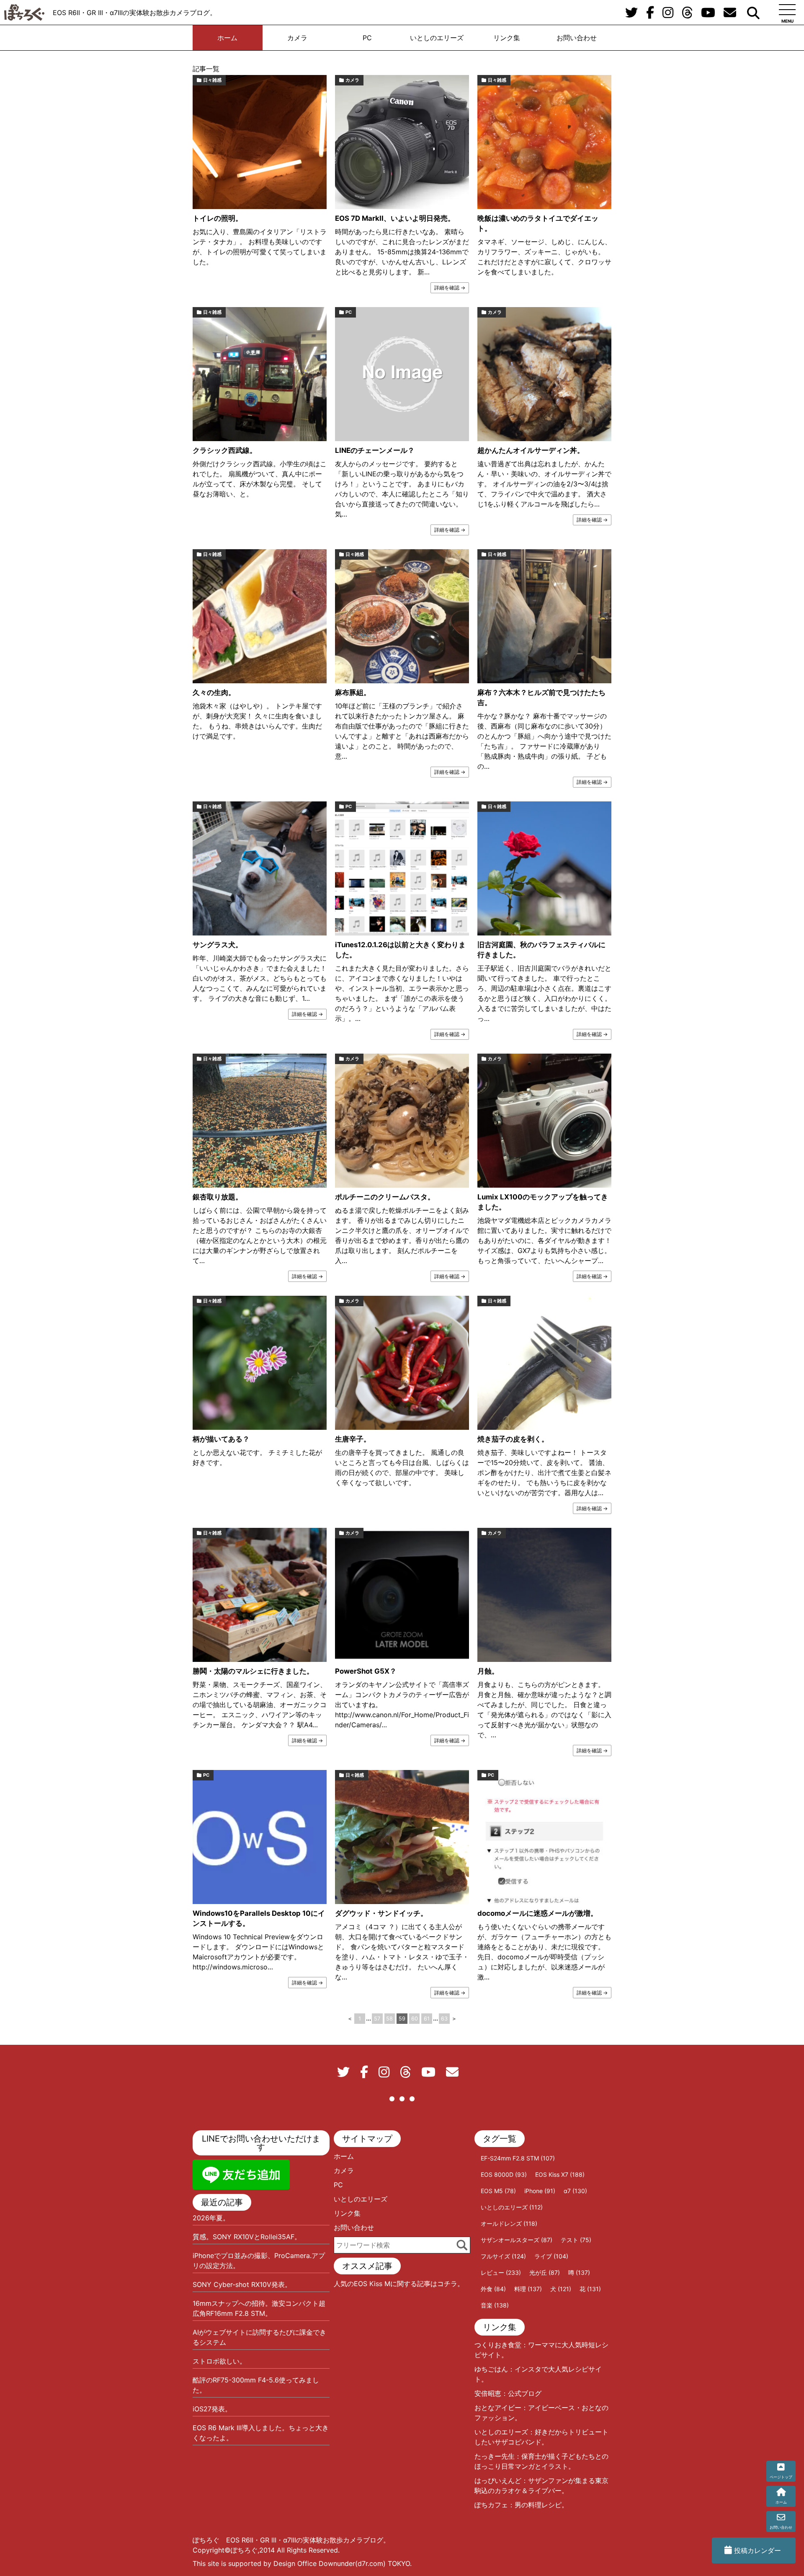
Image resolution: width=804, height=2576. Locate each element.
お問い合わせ (577, 38)
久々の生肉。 (214, 692)
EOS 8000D (504, 2174)
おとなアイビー (498, 2408)
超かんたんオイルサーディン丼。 (531, 450)
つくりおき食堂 (498, 2345)
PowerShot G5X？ (366, 1671)
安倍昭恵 (488, 2393)
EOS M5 (498, 2191)
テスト (576, 2240)
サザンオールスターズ (517, 2240)
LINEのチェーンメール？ (375, 450)
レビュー (501, 2272)
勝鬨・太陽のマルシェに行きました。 (253, 1671)
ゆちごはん (491, 2369)
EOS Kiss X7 (560, 2174)
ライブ (551, 2256)
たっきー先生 (495, 2456)
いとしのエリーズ (437, 38)
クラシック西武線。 (225, 450)
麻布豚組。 (353, 692)
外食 (493, 2289)
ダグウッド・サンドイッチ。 (381, 1913)
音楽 (495, 2305)
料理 (528, 2289)
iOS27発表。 (212, 2409)
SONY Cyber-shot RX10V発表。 (242, 2284)
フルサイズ (503, 2256)
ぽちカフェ (491, 2505)
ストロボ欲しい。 (219, 2361)
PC (367, 38)
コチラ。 (451, 2284)
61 (427, 2019)
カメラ (297, 38)
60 (415, 2019)
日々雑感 (212, 80)
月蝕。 (488, 1671)
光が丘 (545, 2272)
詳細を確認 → (450, 288)
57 (377, 2019)
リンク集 (507, 38)
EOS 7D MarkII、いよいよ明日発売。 (395, 218)
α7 (575, 2191)
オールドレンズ (509, 2223)
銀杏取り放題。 (218, 1197)
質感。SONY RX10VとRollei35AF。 (247, 2237)
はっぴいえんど (498, 2480)
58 (389, 2019)
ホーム (227, 38)
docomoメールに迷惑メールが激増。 (537, 1913)
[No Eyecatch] (402, 374)
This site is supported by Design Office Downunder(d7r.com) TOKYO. (302, 2563)
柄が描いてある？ (221, 1439)
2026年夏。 (211, 2218)
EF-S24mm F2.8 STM (518, 2158)
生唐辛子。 (353, 1439)
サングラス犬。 (218, 945)
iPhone (540, 2191)
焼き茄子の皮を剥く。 (513, 1439)
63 (444, 2019)
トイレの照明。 (218, 218)
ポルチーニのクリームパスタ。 (385, 1197)
